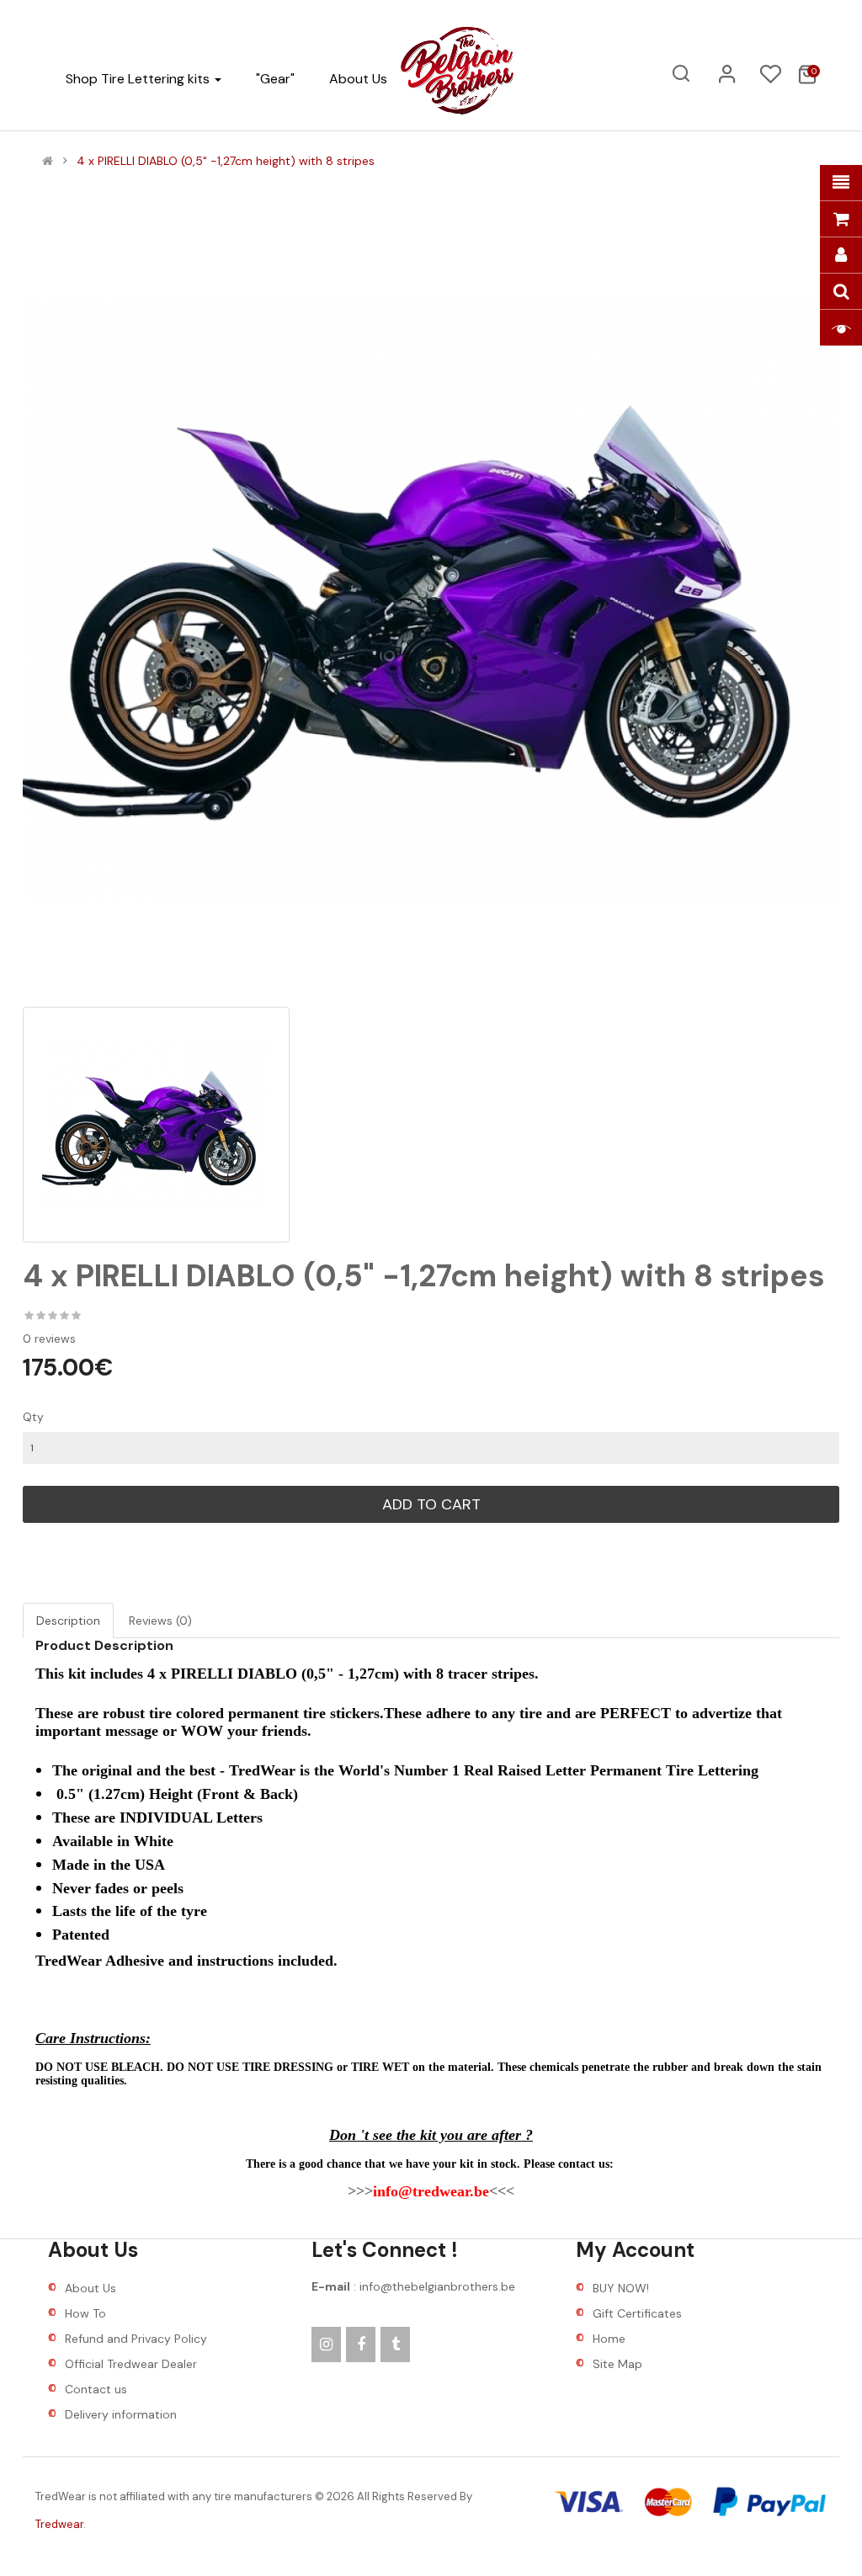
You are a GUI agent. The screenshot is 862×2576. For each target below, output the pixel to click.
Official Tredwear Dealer (131, 2364)
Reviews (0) (160, 1621)
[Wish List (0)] (770, 79)
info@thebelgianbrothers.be (437, 2286)
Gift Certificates (637, 2313)
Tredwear (59, 2524)
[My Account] (727, 80)
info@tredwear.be (431, 2191)
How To (85, 2313)
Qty (33, 1417)
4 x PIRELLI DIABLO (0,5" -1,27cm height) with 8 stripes (226, 161)
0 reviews (49, 1339)
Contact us (96, 2389)
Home (609, 2339)
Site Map (617, 2364)
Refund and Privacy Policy (136, 2339)
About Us (90, 2288)
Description (68, 1621)
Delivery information (121, 2414)
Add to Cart (431, 1504)
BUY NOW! (621, 2288)
